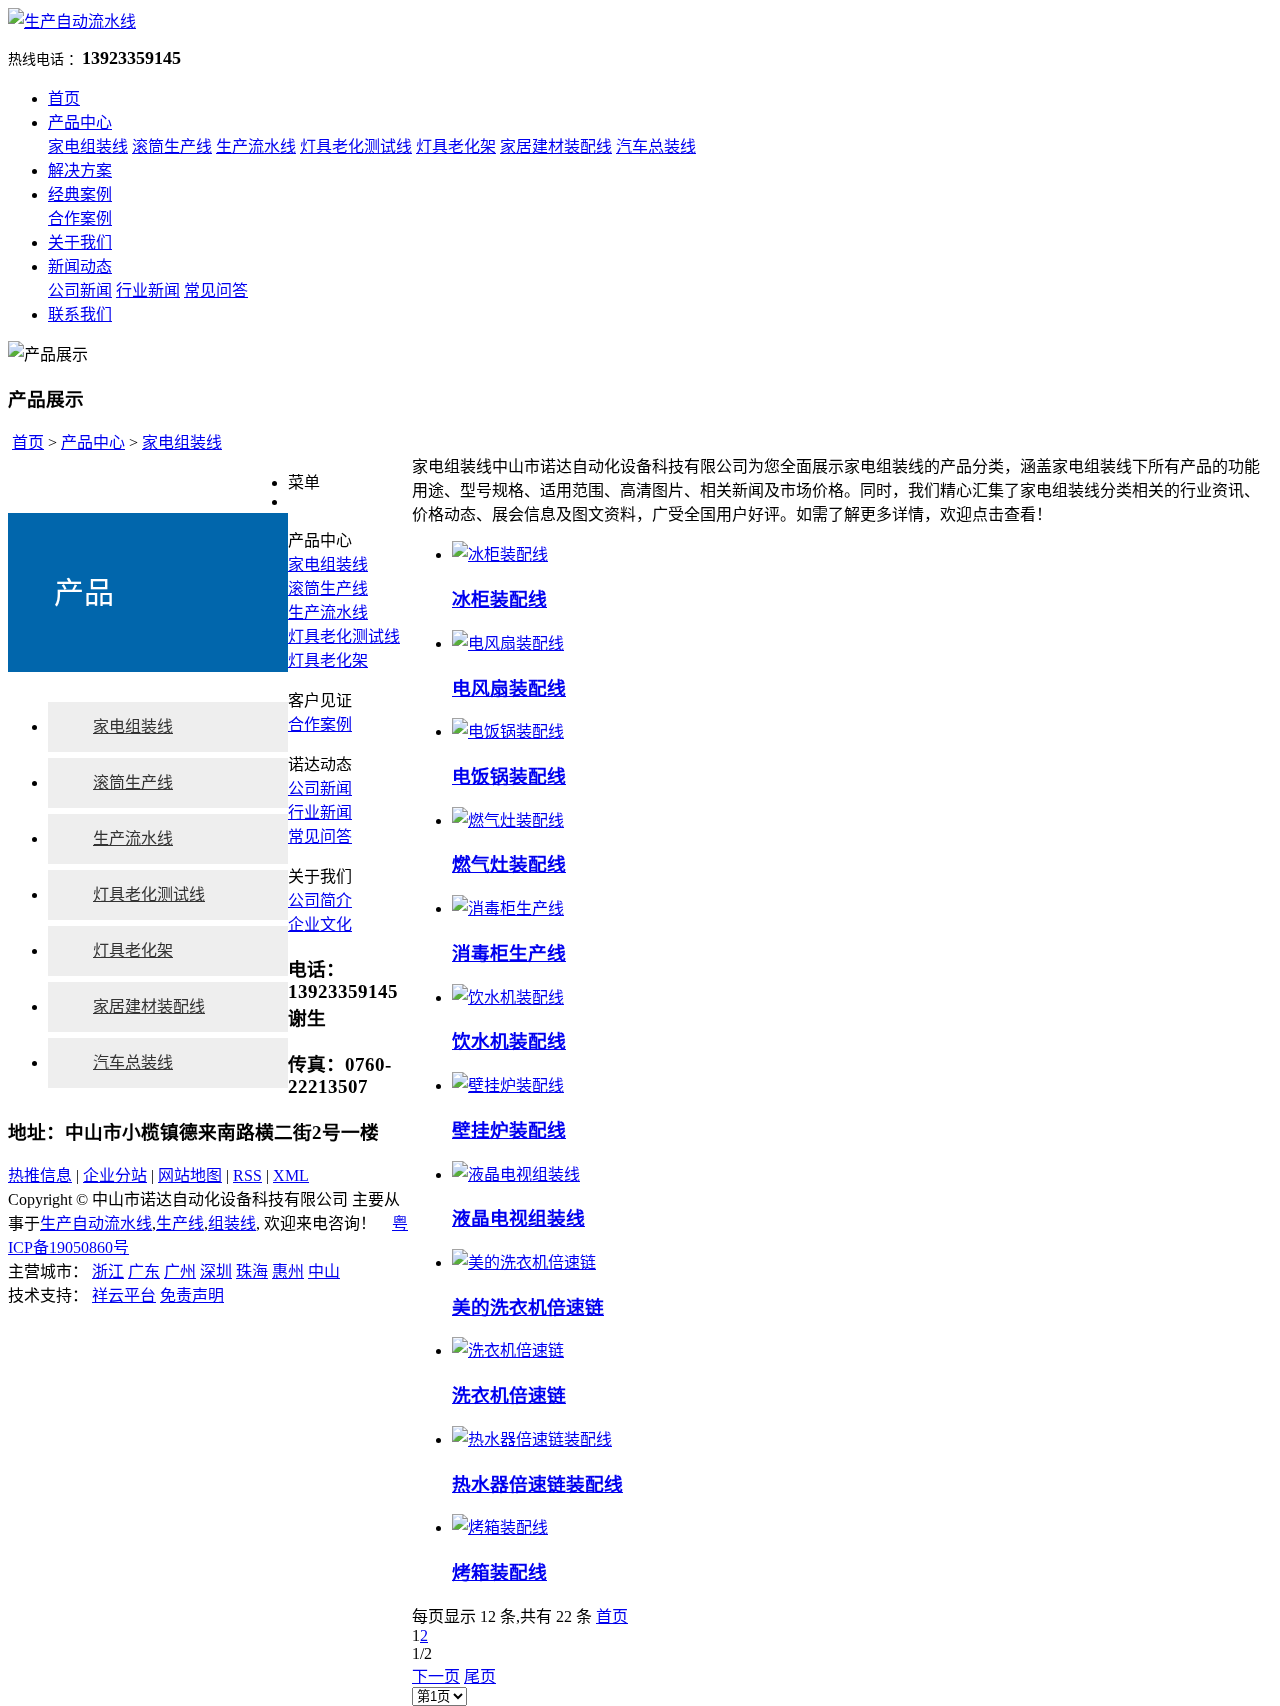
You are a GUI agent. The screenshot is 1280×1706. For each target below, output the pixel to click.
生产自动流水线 (96, 1223)
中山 (324, 1271)
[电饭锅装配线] (508, 731)
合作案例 (80, 218)
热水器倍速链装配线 (537, 1484)
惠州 (288, 1271)
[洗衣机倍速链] (508, 1350)
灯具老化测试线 (356, 146)
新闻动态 (80, 266)
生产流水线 (256, 146)
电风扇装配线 (509, 688)
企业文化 (320, 924)
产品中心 (80, 122)
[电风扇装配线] (508, 643)
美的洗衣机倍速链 (528, 1307)
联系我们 (80, 314)
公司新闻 (80, 290)
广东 (144, 1271)
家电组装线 (88, 146)
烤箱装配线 (499, 1572)
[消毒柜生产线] (508, 908)
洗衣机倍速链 (509, 1395)
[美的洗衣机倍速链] (524, 1262)
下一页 (436, 1676)
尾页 (480, 1676)
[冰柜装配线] (500, 554)
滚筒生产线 (172, 146)
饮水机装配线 (509, 1041)
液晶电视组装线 (518, 1218)
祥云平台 (124, 1295)
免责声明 (192, 1295)
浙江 (108, 1271)
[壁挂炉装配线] (508, 1085)
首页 (64, 98)
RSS (247, 1175)
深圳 (216, 1271)
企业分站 (115, 1175)
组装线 (232, 1223)
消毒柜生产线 (509, 953)
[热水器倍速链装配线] (532, 1439)
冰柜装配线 (499, 599)
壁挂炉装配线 (509, 1130)
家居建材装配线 (556, 146)
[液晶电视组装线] (516, 1174)
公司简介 (320, 900)
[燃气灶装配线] (508, 820)
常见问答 (216, 290)
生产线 (180, 1223)
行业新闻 (148, 290)
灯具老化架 (456, 146)
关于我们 (80, 242)
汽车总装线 (656, 146)
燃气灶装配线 (509, 864)
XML (291, 1175)
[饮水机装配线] (508, 997)
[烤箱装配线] (500, 1527)
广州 (180, 1271)
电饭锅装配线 (509, 776)
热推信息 (40, 1175)
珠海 (252, 1271)
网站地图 (190, 1175)
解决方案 (80, 170)
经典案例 (80, 194)
